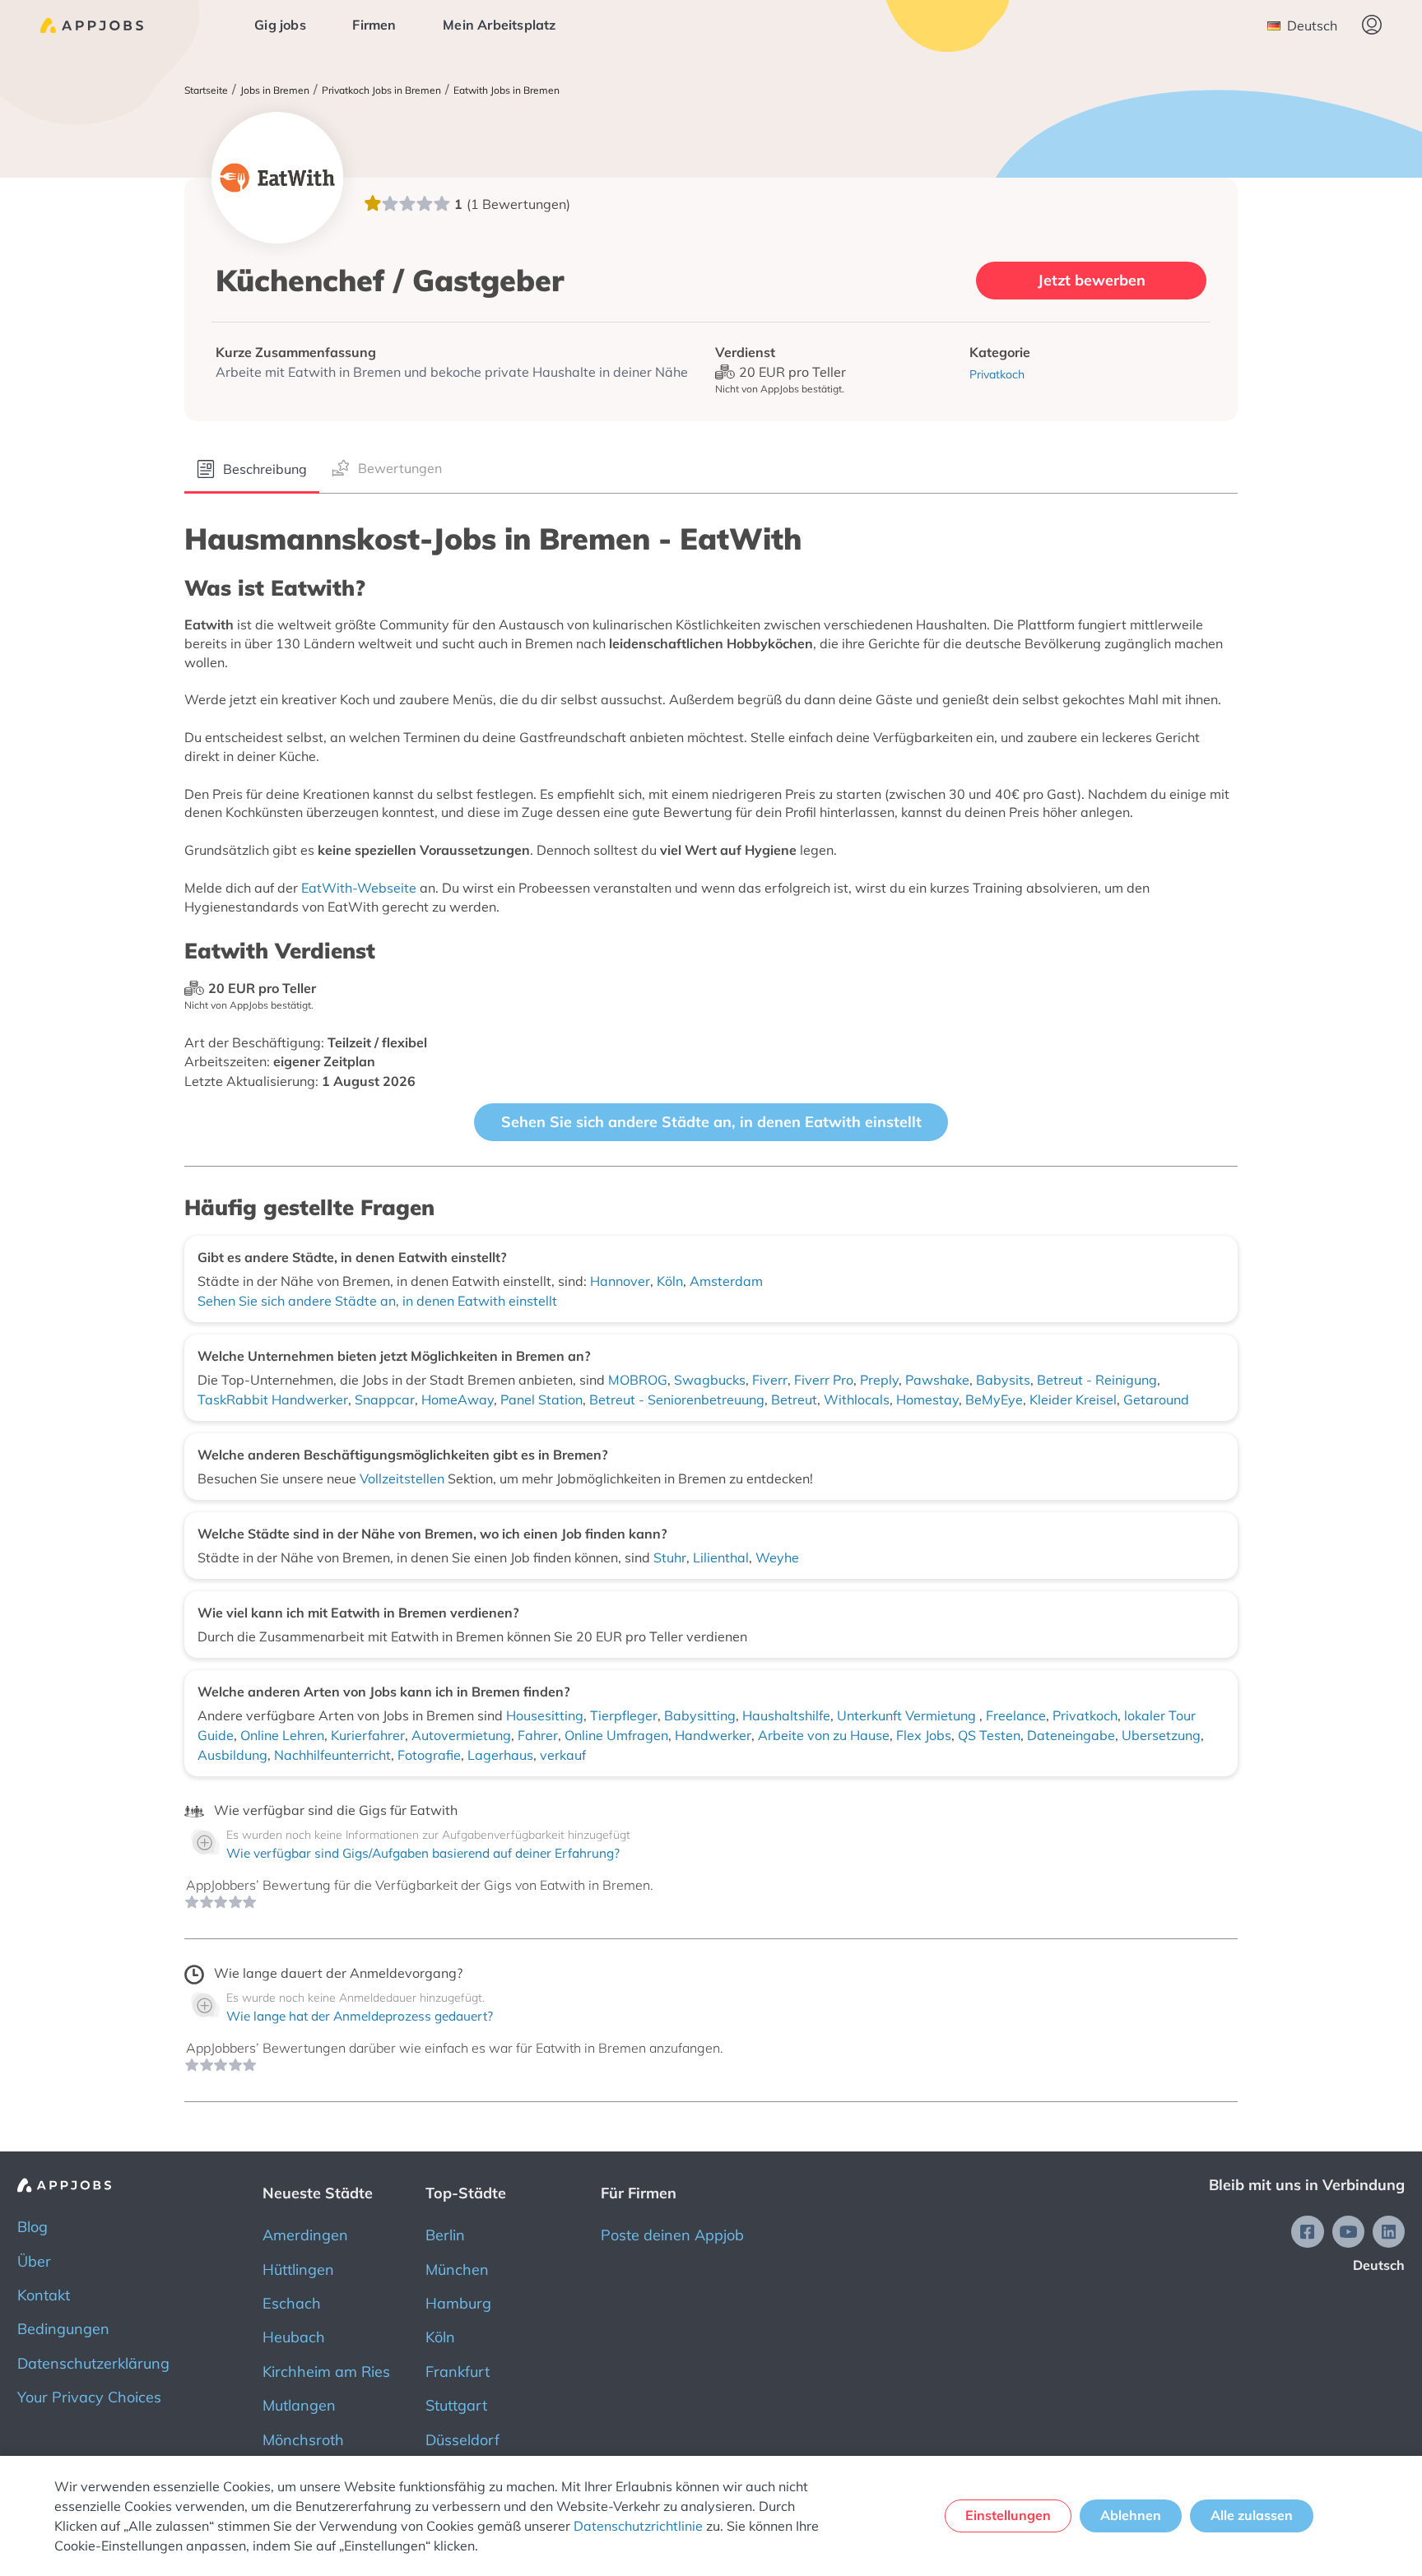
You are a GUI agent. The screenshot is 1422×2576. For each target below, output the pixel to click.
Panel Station (541, 1399)
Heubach (294, 2337)
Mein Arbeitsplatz (499, 25)
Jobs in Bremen (275, 91)
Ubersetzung (1161, 1735)
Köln (670, 1281)
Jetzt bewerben (1092, 280)
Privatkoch (1085, 1715)
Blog (33, 2227)
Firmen (374, 25)
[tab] (252, 470)
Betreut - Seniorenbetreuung (677, 1399)
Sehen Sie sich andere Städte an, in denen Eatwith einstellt (711, 1122)
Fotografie (429, 1755)
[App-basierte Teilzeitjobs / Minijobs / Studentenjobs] (92, 26)
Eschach (292, 2303)
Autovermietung (461, 1735)
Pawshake (937, 1380)
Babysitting (700, 1715)
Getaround (1156, 1399)
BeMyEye (994, 1399)
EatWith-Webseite (359, 888)
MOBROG (638, 1380)
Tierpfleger (624, 1715)
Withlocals (857, 1399)
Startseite (206, 91)
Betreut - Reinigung (1097, 1380)
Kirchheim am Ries (326, 2372)
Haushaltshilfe (786, 1715)
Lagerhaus (500, 1755)
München (457, 2270)
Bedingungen (63, 2329)
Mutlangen (299, 2405)
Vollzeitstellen (404, 1478)
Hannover (620, 1281)
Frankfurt (458, 2372)
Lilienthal (721, 1557)
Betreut (794, 1399)
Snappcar (385, 1399)
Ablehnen (1131, 2515)
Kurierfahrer (368, 1735)
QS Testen (989, 1735)
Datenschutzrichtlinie (638, 2526)
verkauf (563, 1755)
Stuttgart (456, 2405)
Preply (879, 1380)
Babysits (1003, 1380)
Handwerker (713, 1735)
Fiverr (770, 1380)
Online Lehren (282, 1735)
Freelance (1016, 1715)
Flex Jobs (924, 1735)
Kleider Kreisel (1073, 1399)
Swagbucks (710, 1380)
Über (34, 2261)
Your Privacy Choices (89, 2397)
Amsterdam (726, 1281)
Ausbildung (232, 1755)
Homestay (927, 1399)
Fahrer (538, 1735)
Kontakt (44, 2295)
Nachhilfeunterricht (332, 1755)
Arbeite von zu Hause (824, 1735)
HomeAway (458, 1399)
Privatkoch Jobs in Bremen (381, 91)
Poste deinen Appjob (672, 2235)
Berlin (445, 2235)
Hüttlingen (298, 2270)
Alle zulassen (1252, 2515)
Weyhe (777, 1557)
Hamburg (458, 2303)
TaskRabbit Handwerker (273, 1399)
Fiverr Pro (824, 1380)
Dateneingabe (1071, 1735)
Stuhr (670, 1557)
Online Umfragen (616, 1735)
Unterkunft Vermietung (908, 1715)
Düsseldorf (462, 2440)
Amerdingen (305, 2235)
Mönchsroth (303, 2440)
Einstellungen (1008, 2515)
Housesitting (545, 1715)
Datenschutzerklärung (93, 2363)
